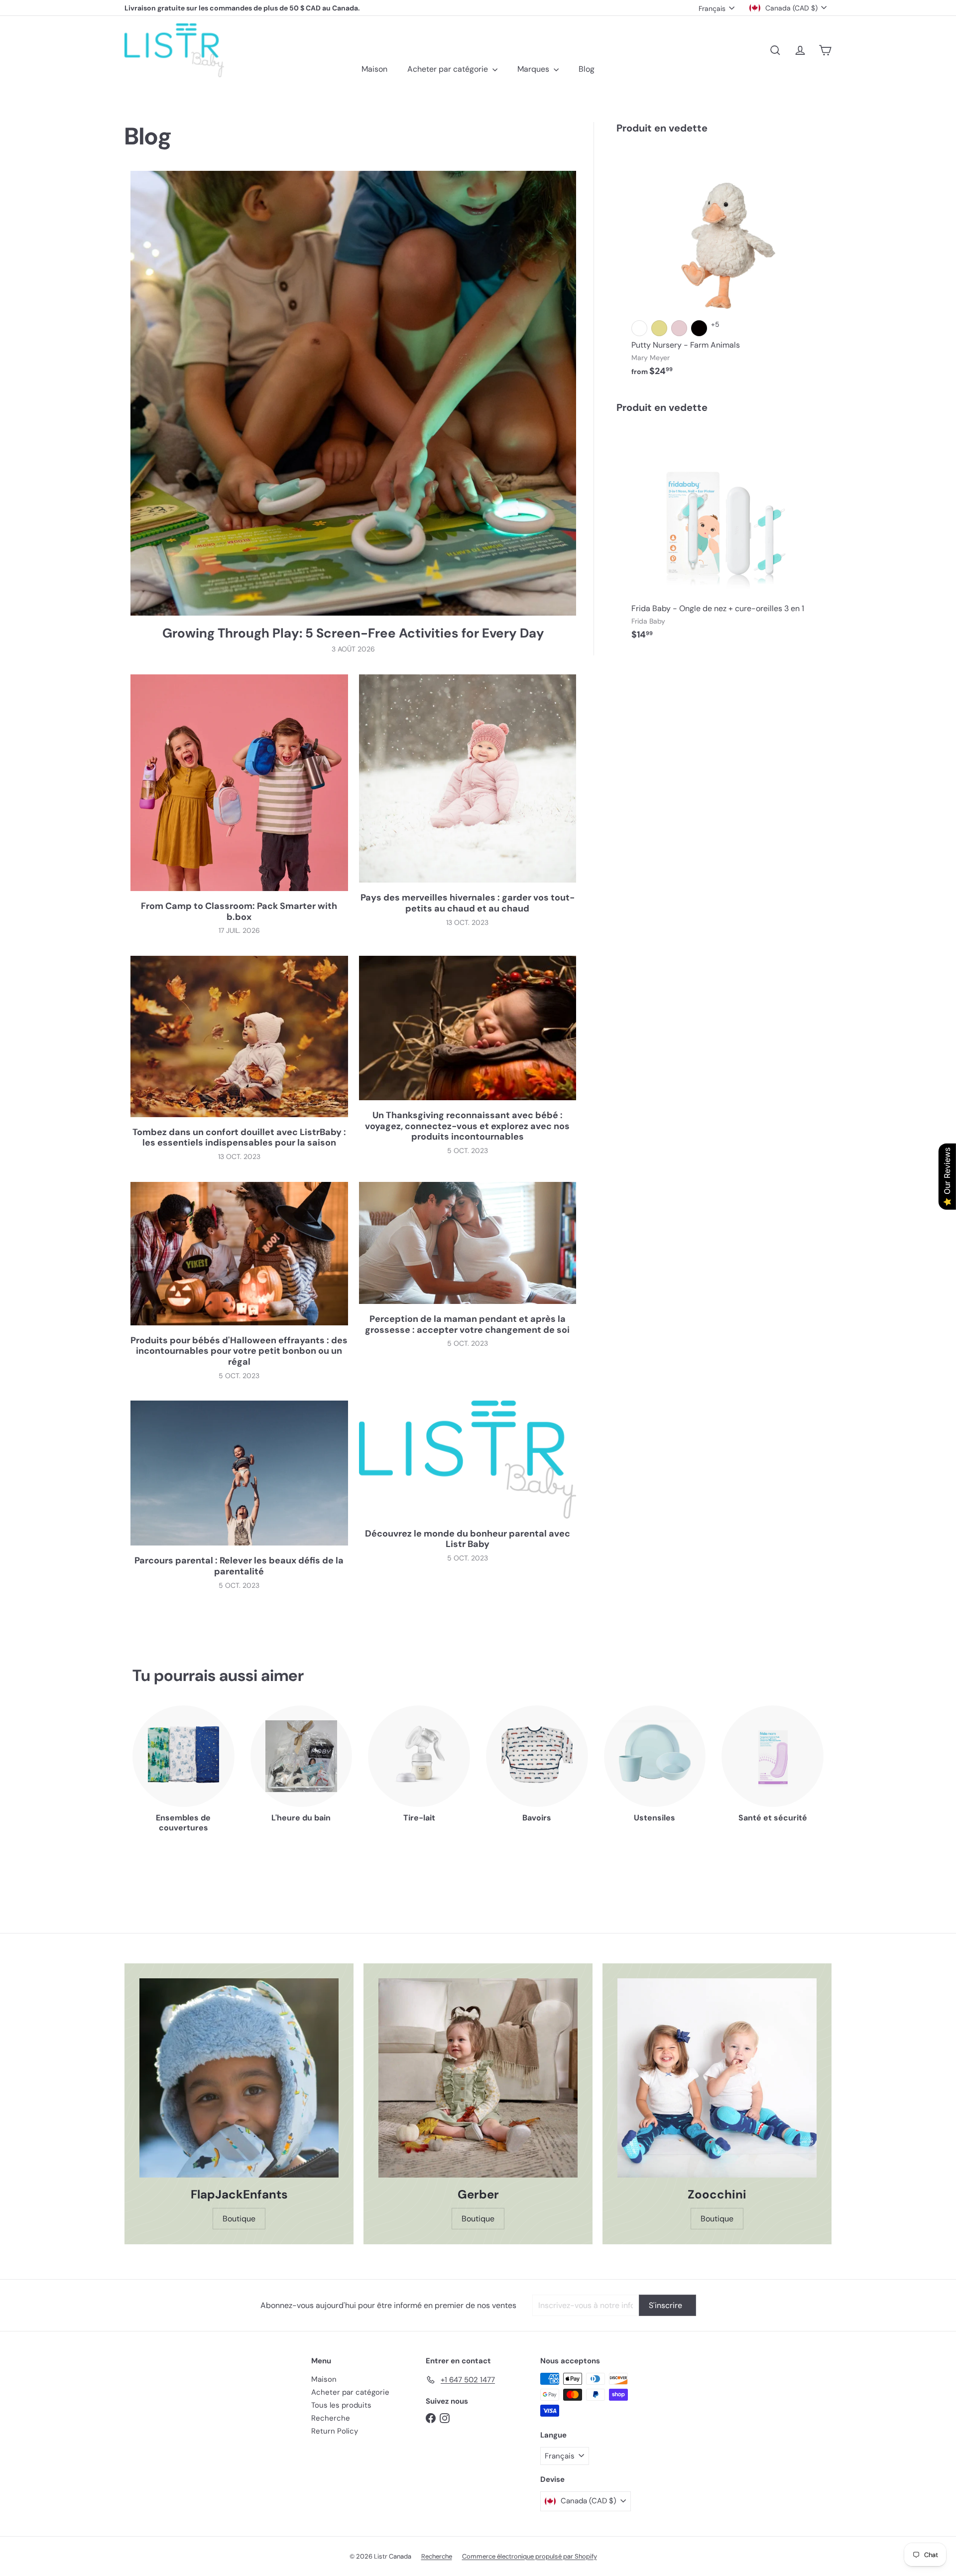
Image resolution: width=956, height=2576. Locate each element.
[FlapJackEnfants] (239, 2078)
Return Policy (335, 2431)
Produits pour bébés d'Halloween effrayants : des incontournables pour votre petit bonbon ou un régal (239, 1352)
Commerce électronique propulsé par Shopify (530, 2556)
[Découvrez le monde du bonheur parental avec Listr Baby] (468, 1460)
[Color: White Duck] (639, 328)
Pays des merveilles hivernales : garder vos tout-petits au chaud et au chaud (468, 903)
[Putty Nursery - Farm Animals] (724, 265)
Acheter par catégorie (449, 69)
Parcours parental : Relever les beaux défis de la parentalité (239, 1566)
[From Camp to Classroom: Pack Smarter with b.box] (239, 783)
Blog (587, 69)
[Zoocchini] (717, 2078)
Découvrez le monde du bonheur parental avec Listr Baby (468, 1539)
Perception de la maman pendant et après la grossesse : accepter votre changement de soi (467, 1325)
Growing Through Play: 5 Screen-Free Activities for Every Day (353, 633)
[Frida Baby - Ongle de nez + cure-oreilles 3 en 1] (724, 537)
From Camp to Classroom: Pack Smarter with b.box (239, 912)
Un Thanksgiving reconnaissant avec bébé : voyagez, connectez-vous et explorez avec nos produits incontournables (467, 1126)
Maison (374, 69)
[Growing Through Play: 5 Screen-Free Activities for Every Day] (353, 393)
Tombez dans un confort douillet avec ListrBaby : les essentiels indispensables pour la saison (239, 1138)
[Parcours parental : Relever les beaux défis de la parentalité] (239, 1473)
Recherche (331, 2418)
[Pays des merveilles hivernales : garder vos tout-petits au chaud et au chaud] (468, 778)
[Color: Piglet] (679, 328)
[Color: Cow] (699, 328)
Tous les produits (341, 2405)
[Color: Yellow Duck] (659, 328)
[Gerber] (478, 2078)
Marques (534, 69)
